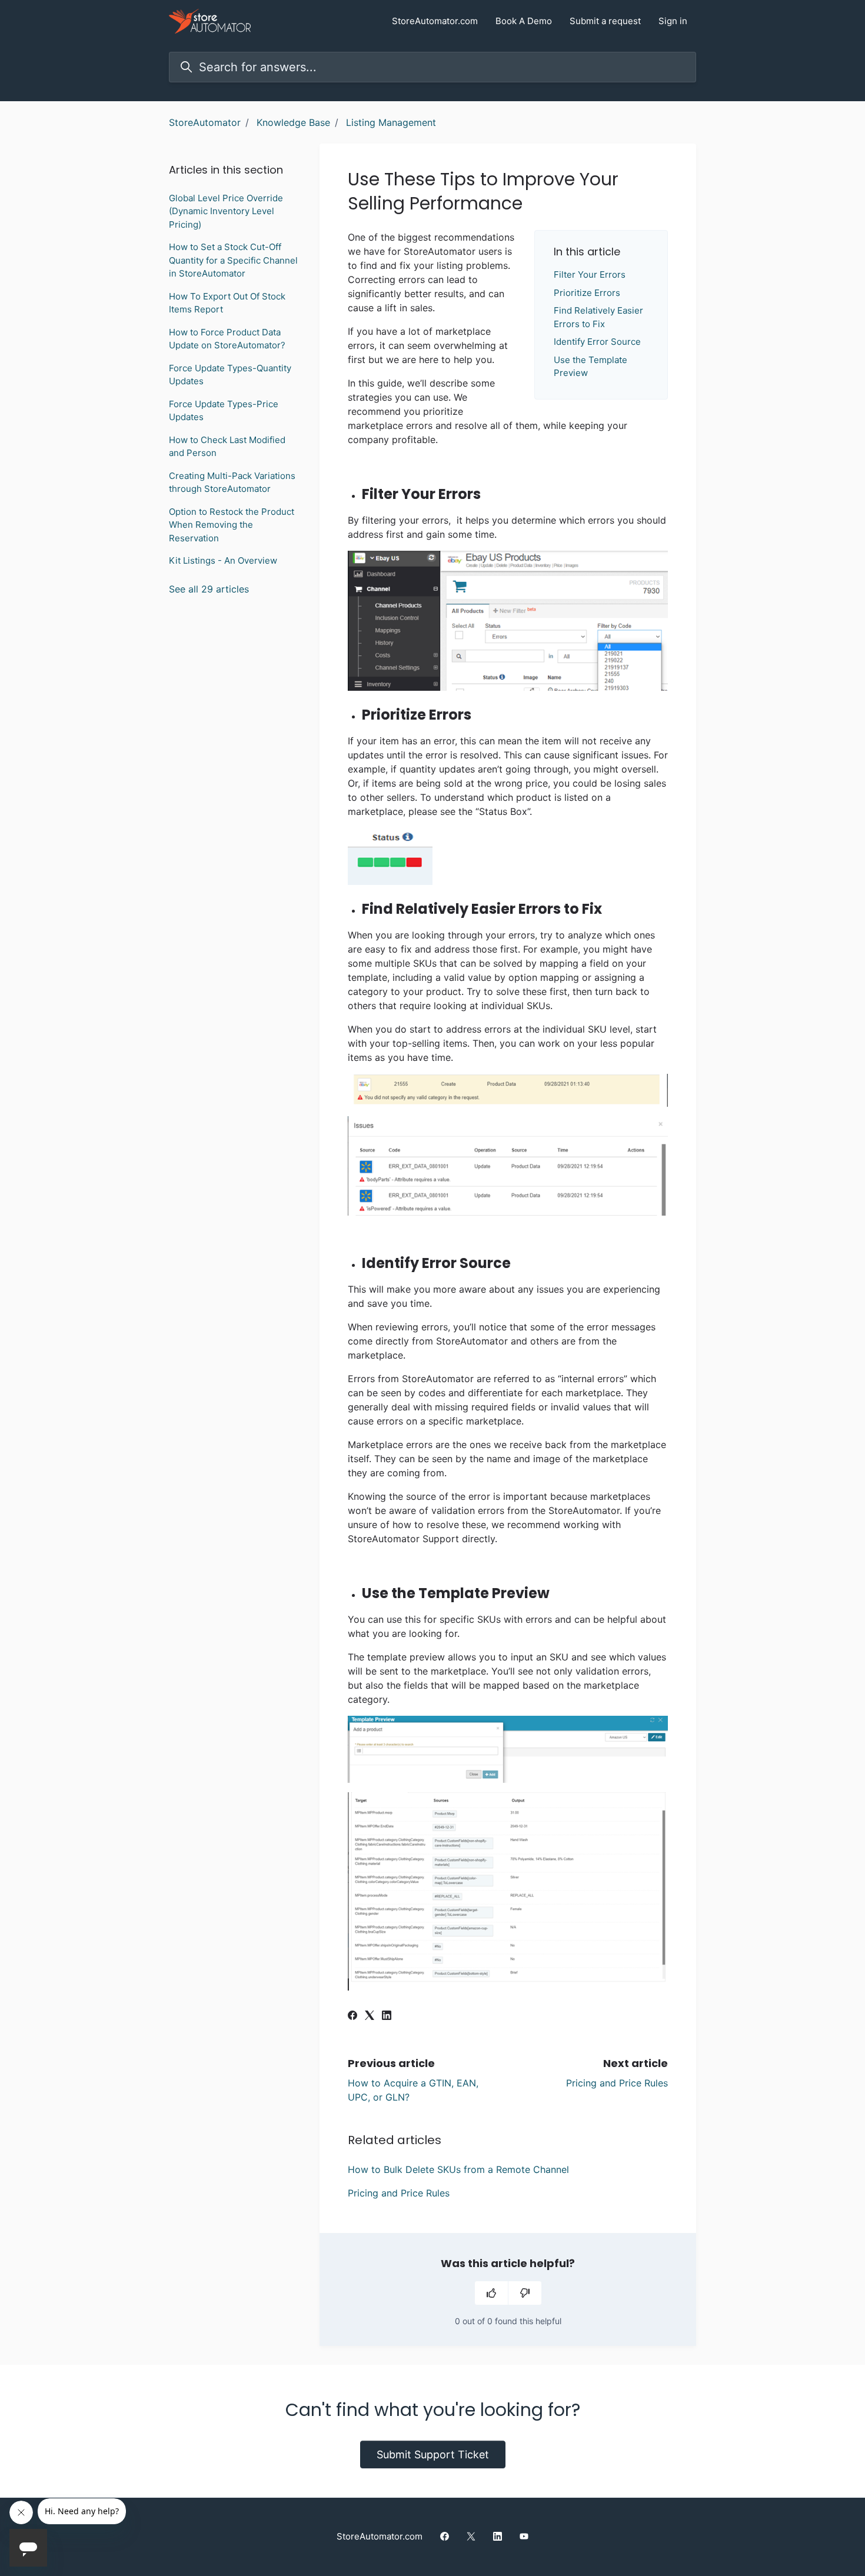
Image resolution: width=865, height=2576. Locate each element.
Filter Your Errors (590, 274)
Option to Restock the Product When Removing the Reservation (232, 525)
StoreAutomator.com (435, 21)
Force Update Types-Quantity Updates (230, 375)
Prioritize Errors (587, 293)
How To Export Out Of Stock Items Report (227, 303)
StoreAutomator (205, 122)
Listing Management (391, 122)
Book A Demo (524, 21)
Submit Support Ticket (433, 2454)
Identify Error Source (597, 342)
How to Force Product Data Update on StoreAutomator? (227, 339)
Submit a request (605, 21)
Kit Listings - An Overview (223, 560)
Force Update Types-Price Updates (224, 411)
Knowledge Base (293, 122)
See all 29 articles (209, 589)
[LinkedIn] (387, 2016)
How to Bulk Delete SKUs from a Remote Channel (458, 2169)
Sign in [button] (673, 21)
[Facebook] (352, 2016)
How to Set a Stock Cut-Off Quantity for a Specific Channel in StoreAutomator (233, 260)
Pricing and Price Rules (617, 2083)
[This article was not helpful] (525, 2293)
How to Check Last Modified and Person (227, 447)
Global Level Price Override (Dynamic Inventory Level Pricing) (226, 211)
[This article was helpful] (491, 2293)
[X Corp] (370, 2016)
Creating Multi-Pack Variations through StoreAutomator (232, 482)
